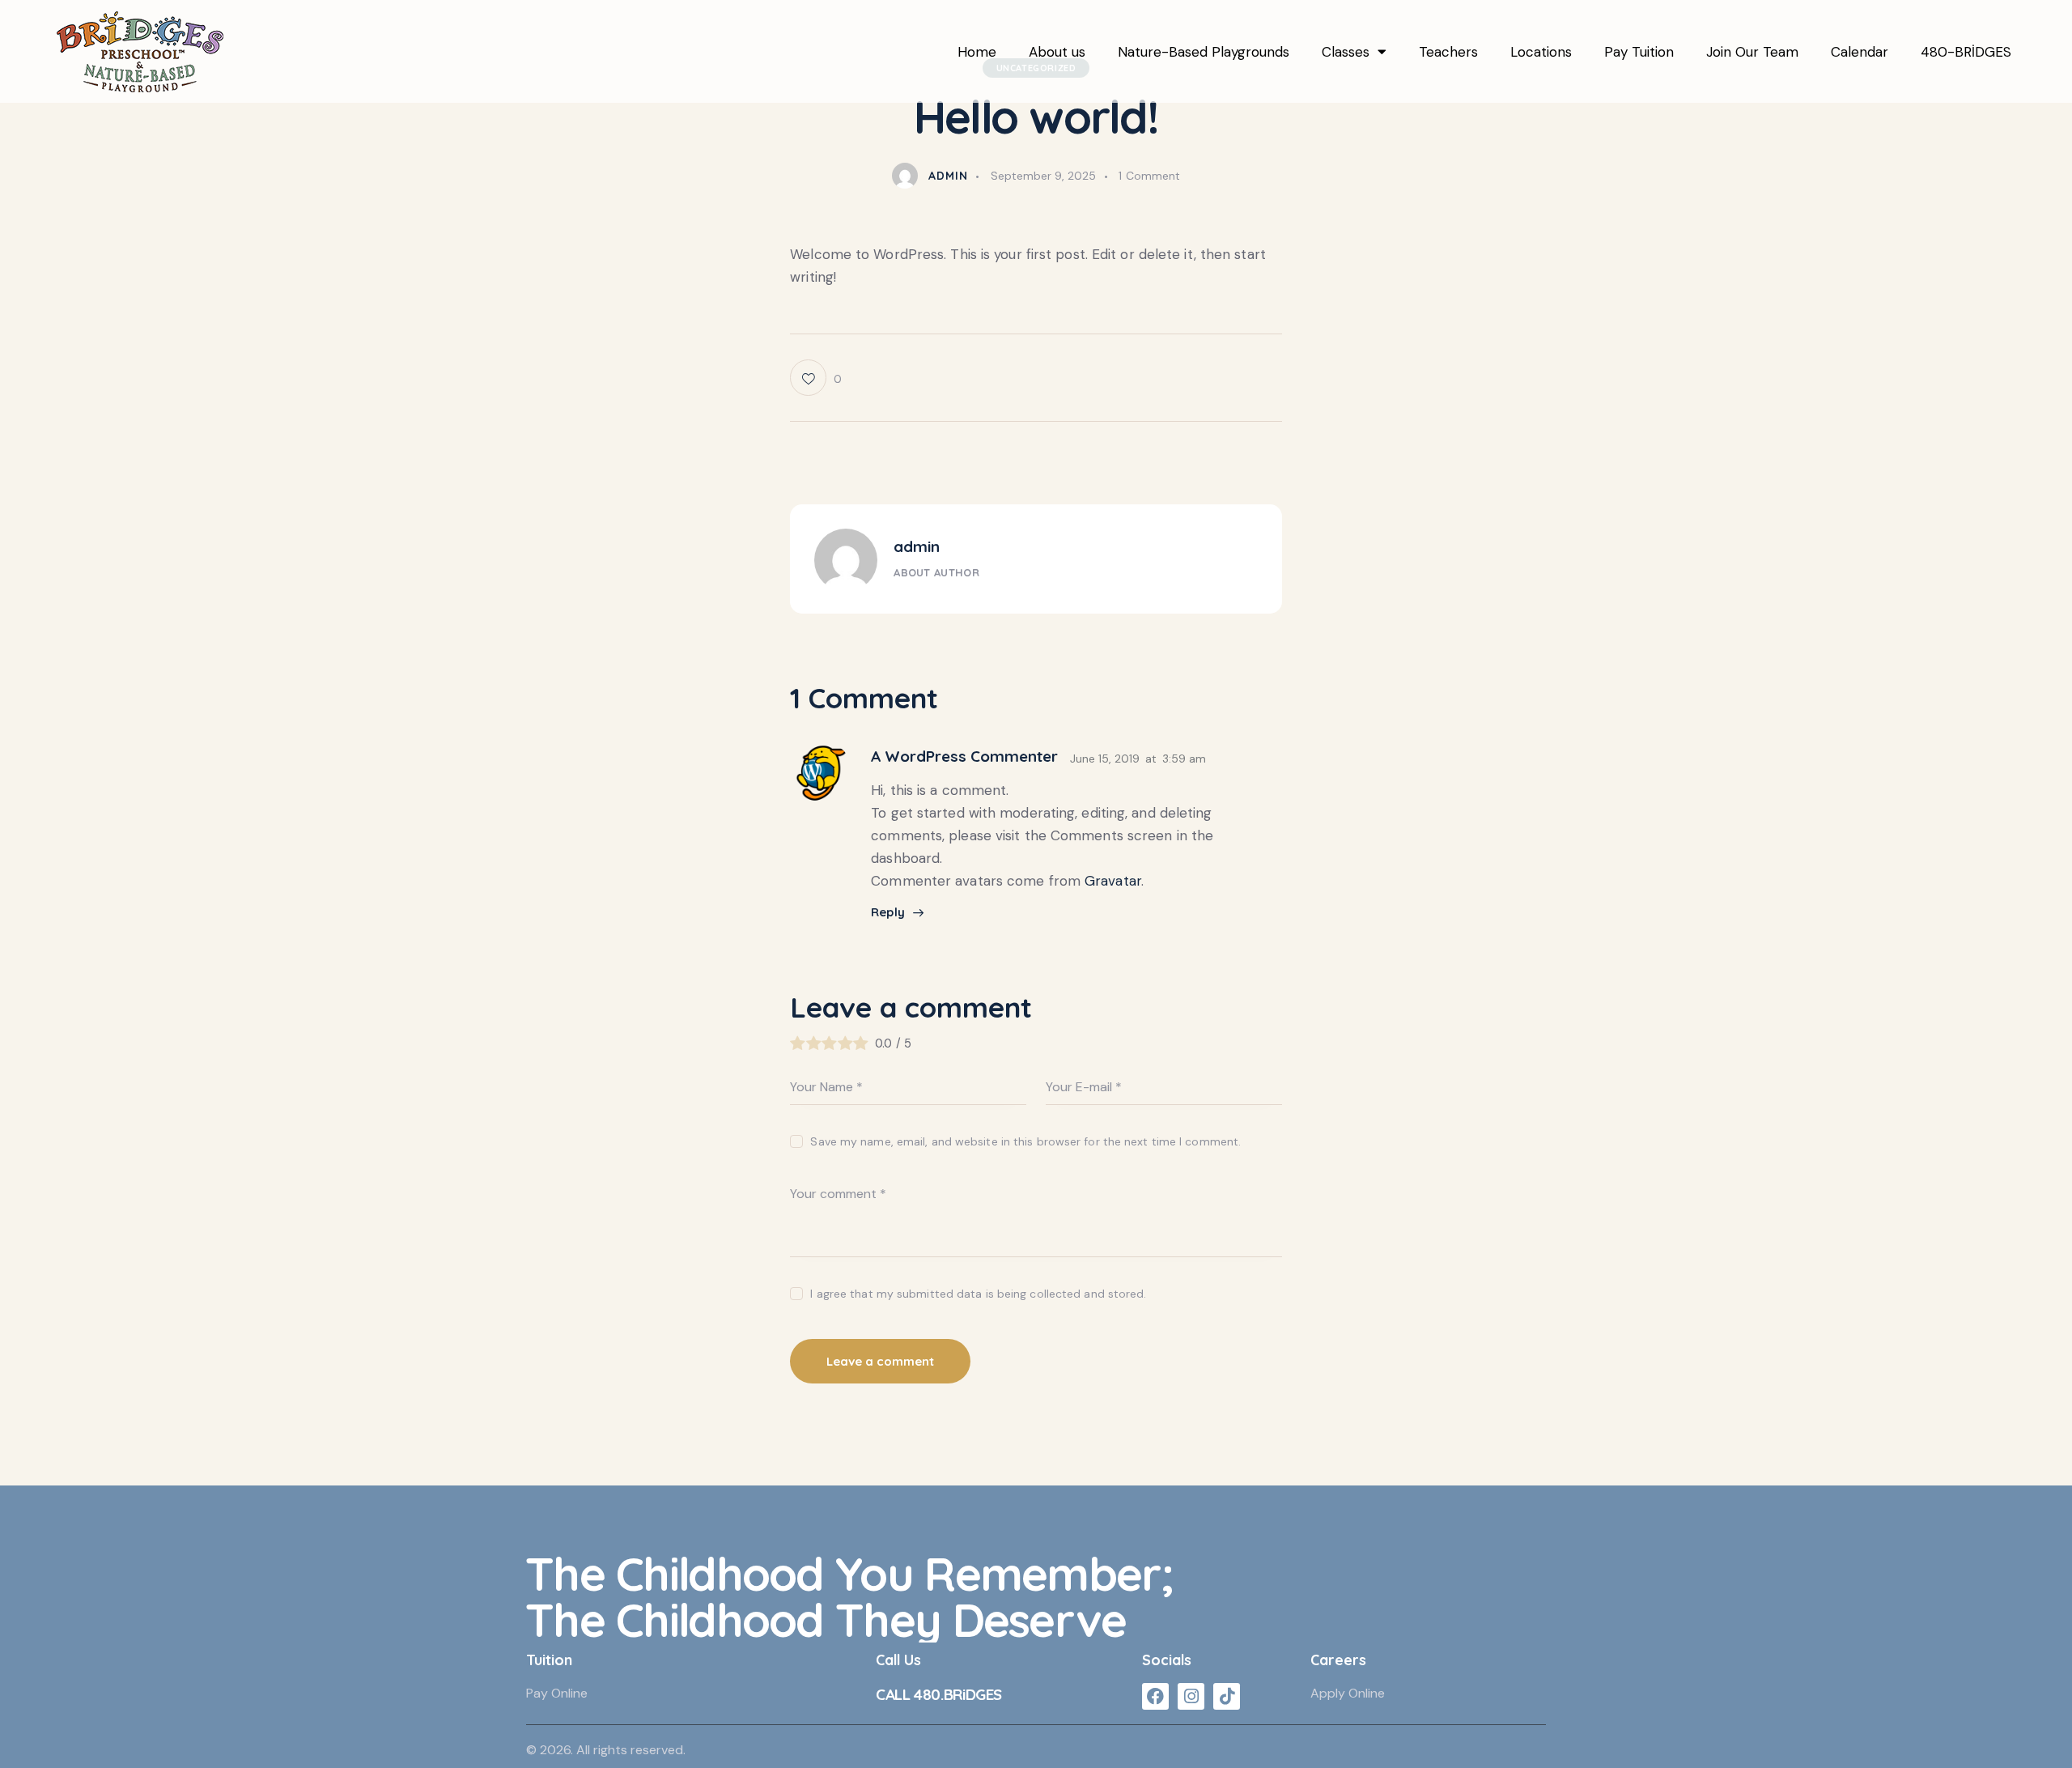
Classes (1346, 52)
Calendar (1860, 52)
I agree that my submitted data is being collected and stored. (978, 1294)
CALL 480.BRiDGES (939, 1694)
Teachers (1448, 52)
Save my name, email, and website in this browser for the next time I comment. (1025, 1141)
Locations (1541, 52)
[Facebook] (1155, 1696)
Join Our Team (1752, 52)
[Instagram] (1191, 1696)
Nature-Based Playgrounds (1204, 52)
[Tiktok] (1227, 1696)
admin (917, 546)
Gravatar (1113, 881)
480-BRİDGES (1966, 52)
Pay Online (557, 1693)
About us (1057, 52)
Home (977, 52)
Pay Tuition (1639, 52)
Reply (888, 912)
